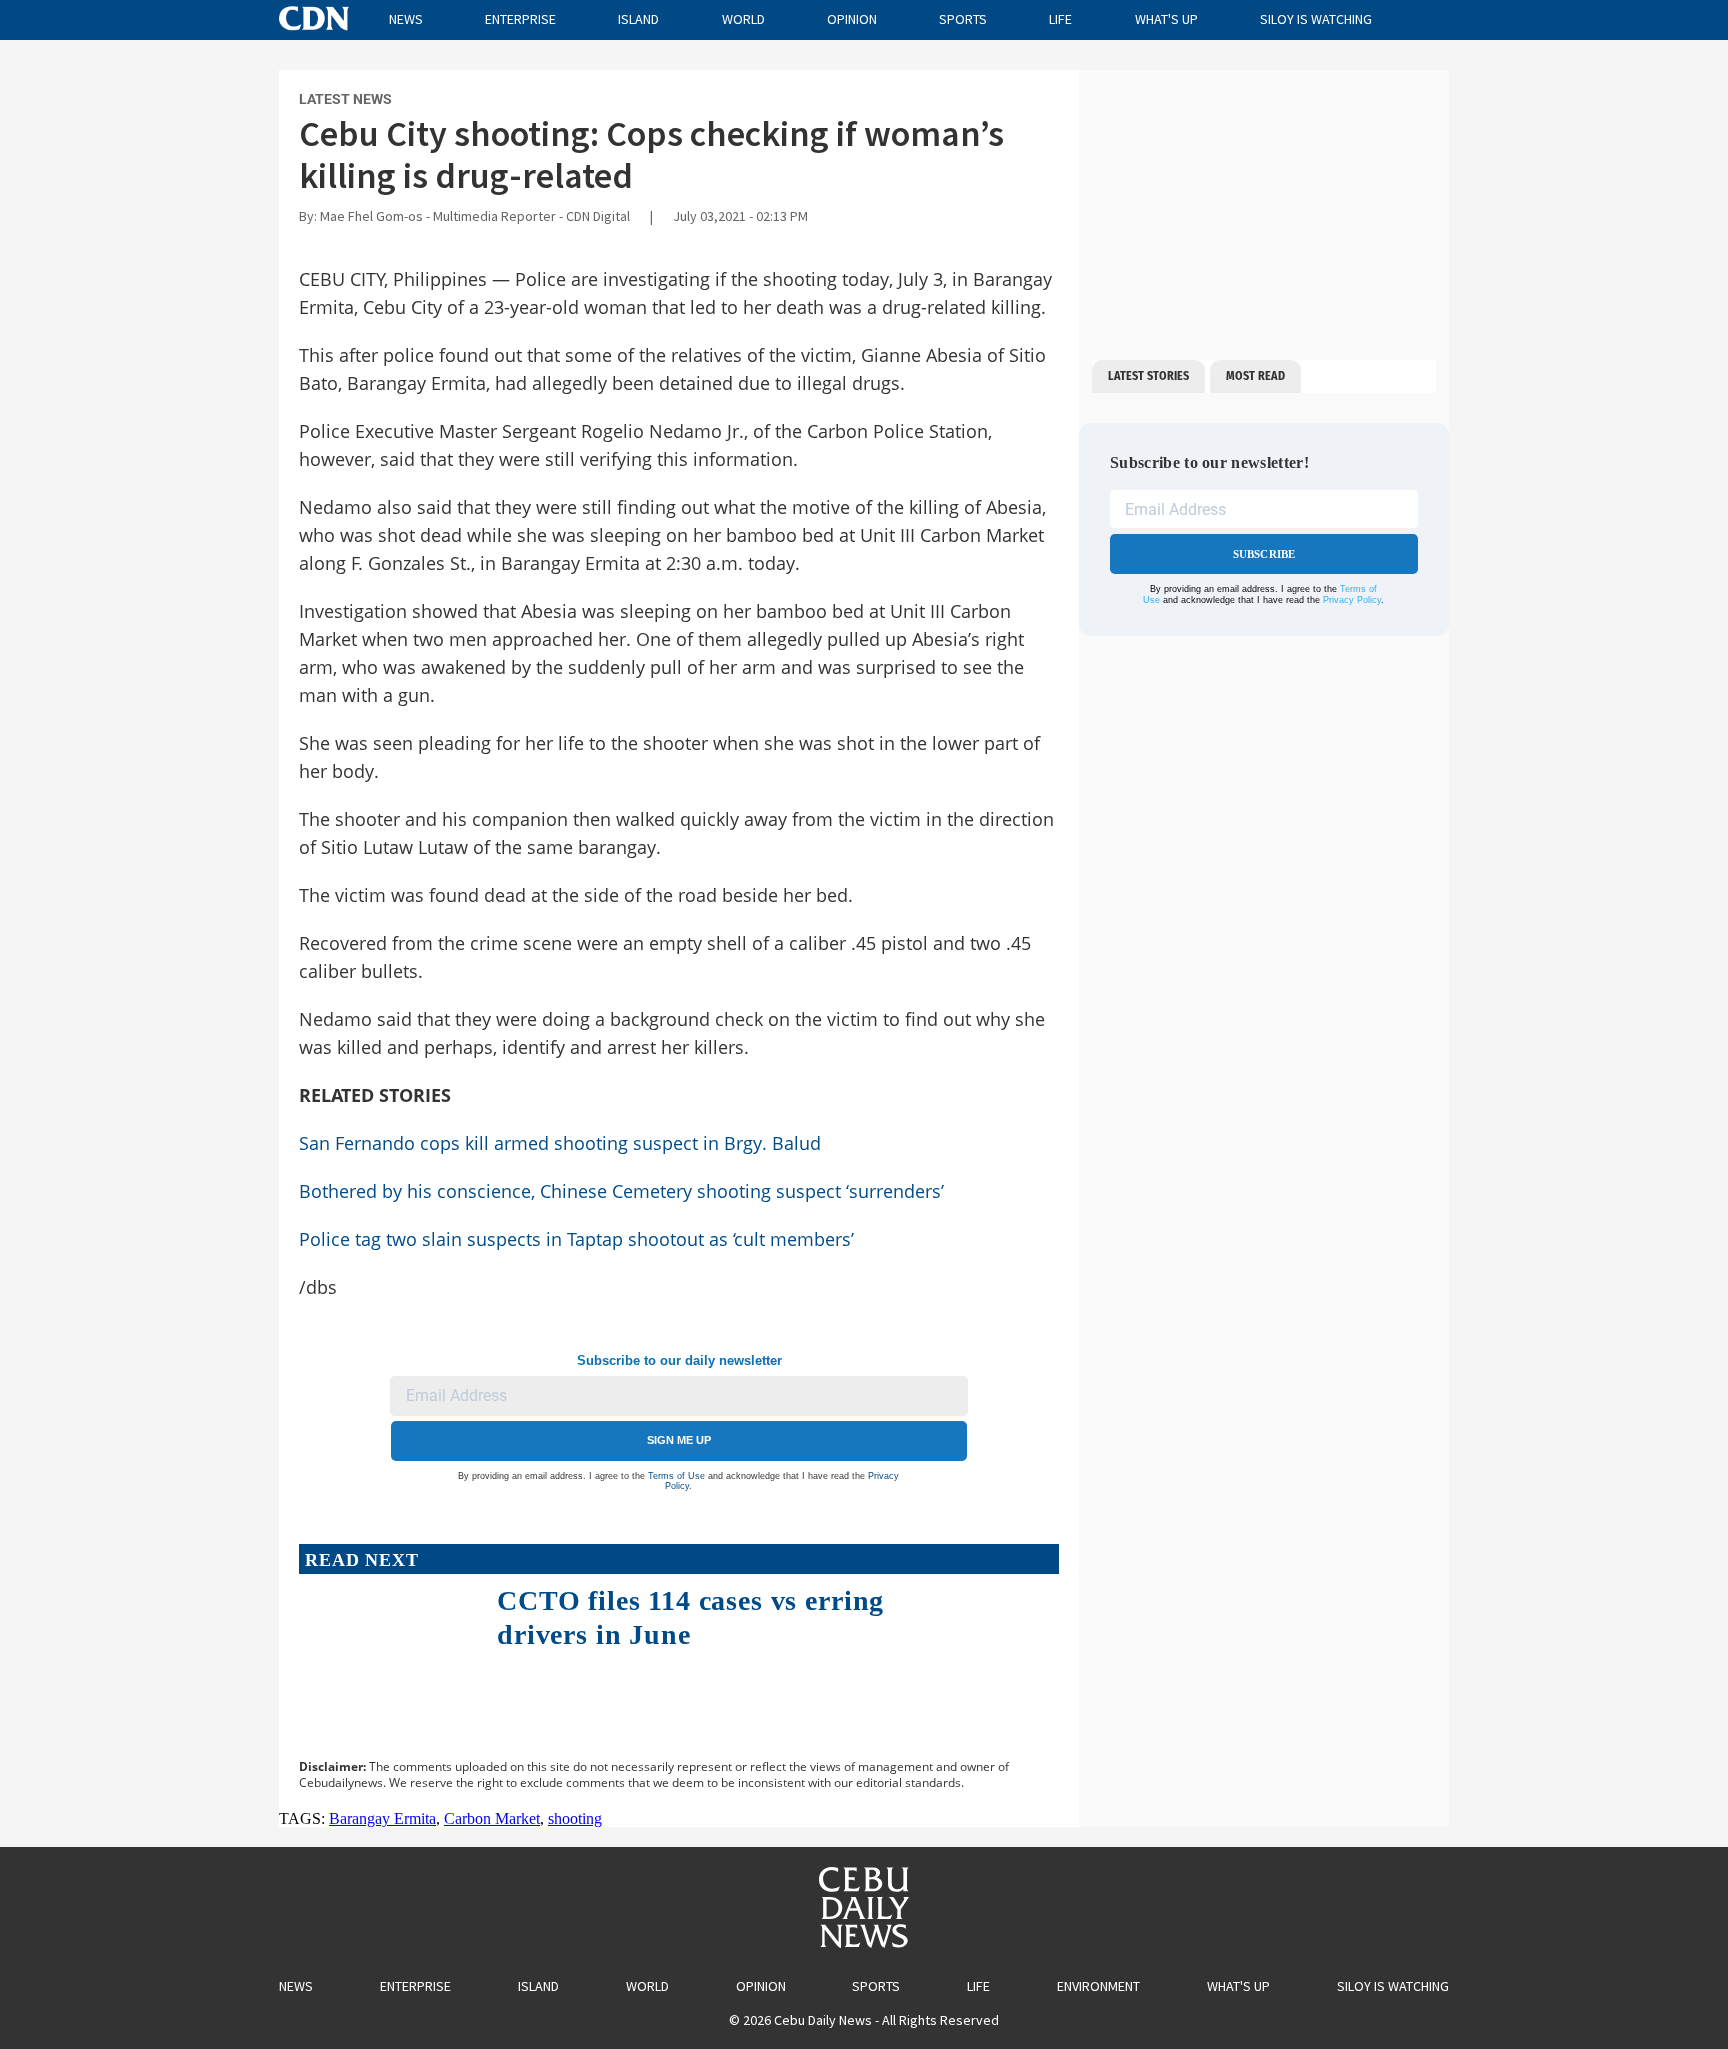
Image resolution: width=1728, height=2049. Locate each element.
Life (1060, 19)
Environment (1098, 1986)
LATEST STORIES (1148, 376)
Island (638, 19)
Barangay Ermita (382, 1818)
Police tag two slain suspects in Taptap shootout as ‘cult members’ (576, 1239)
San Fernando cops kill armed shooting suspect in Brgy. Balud (560, 1143)
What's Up (1166, 19)
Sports (963, 19)
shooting (575, 1818)
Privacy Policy (1352, 600)
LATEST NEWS (345, 99)
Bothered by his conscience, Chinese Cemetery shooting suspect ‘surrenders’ (621, 1191)
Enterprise (520, 19)
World (743, 19)
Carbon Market (492, 1818)
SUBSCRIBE (1264, 554)
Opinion (852, 19)
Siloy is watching (1316, 19)
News (406, 19)
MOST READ (1255, 376)
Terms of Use (676, 1476)
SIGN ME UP (679, 1440)
